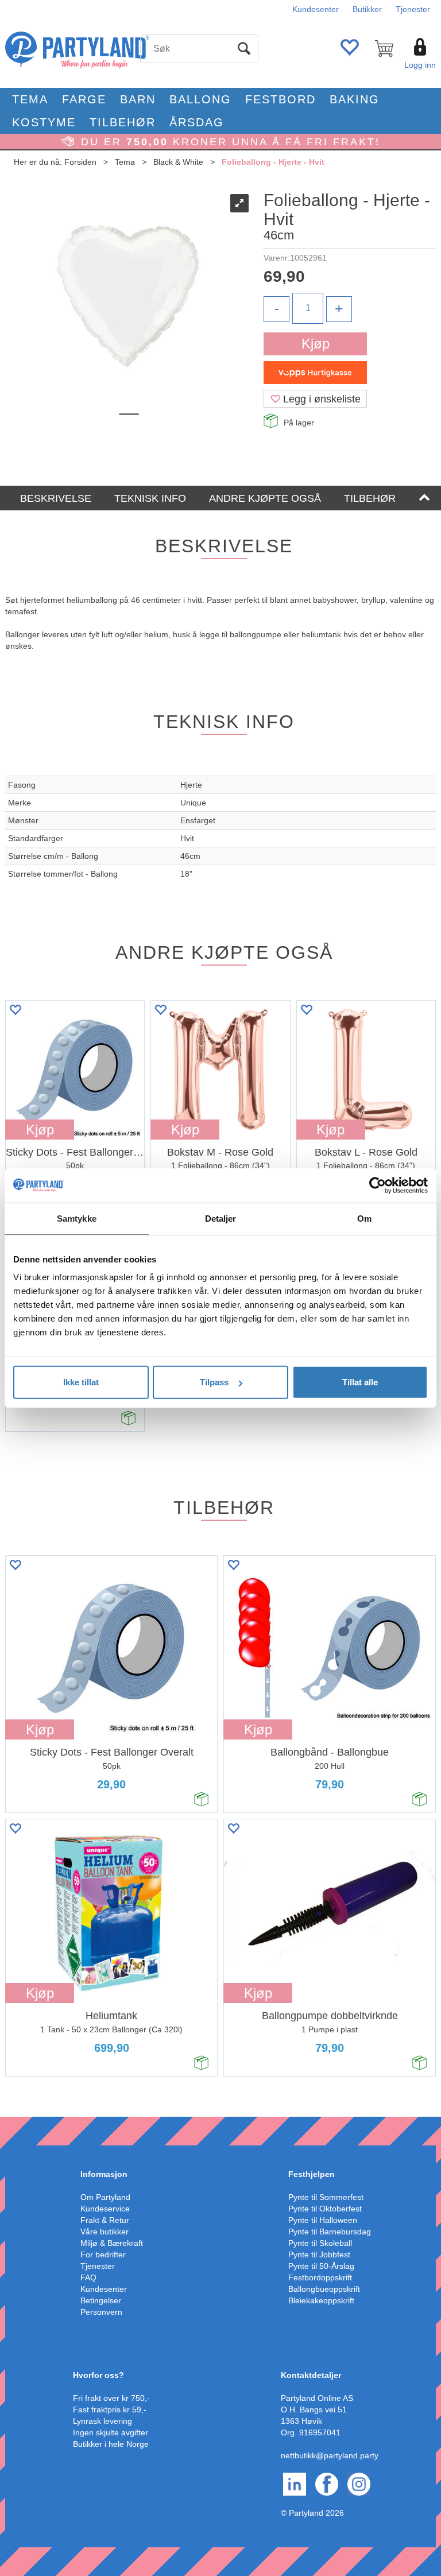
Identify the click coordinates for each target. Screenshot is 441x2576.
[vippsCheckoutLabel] (315, 373)
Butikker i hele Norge (111, 2444)
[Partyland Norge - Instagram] (359, 2484)
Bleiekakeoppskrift (321, 2300)
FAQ (88, 2277)
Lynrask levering (102, 2421)
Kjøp (316, 344)
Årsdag (197, 122)
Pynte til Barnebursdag (330, 2232)
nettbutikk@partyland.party (330, 2455)
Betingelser (101, 2300)
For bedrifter (103, 2255)
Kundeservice (105, 2209)
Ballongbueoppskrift (324, 2289)
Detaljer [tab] (221, 1218)
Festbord (281, 99)
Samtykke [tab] (77, 1218)
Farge (84, 99)
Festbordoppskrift (320, 2277)
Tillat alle (360, 1382)
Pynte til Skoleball (320, 2243)
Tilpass (214, 1382)
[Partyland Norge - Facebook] (327, 2484)
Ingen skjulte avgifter (111, 2432)
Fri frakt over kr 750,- (111, 2398)
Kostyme (44, 122)
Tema (30, 99)
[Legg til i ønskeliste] (15, 1010)
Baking (355, 99)
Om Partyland (105, 2197)
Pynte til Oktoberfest (325, 2209)
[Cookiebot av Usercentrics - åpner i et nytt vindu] (378, 1185)
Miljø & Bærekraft (112, 2243)
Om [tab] (364, 1218)
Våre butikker (105, 2232)
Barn (138, 99)
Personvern (101, 2312)
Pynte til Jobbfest (319, 2255)
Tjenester (413, 9)
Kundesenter (316, 9)
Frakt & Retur (105, 2220)
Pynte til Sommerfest (326, 2197)
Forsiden (80, 162)
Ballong (200, 99)
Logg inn (420, 65)
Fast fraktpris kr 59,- (110, 2410)
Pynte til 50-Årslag (321, 2266)
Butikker (367, 9)
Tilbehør (123, 122)
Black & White (178, 162)
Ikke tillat (81, 1382)
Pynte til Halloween (323, 2220)
